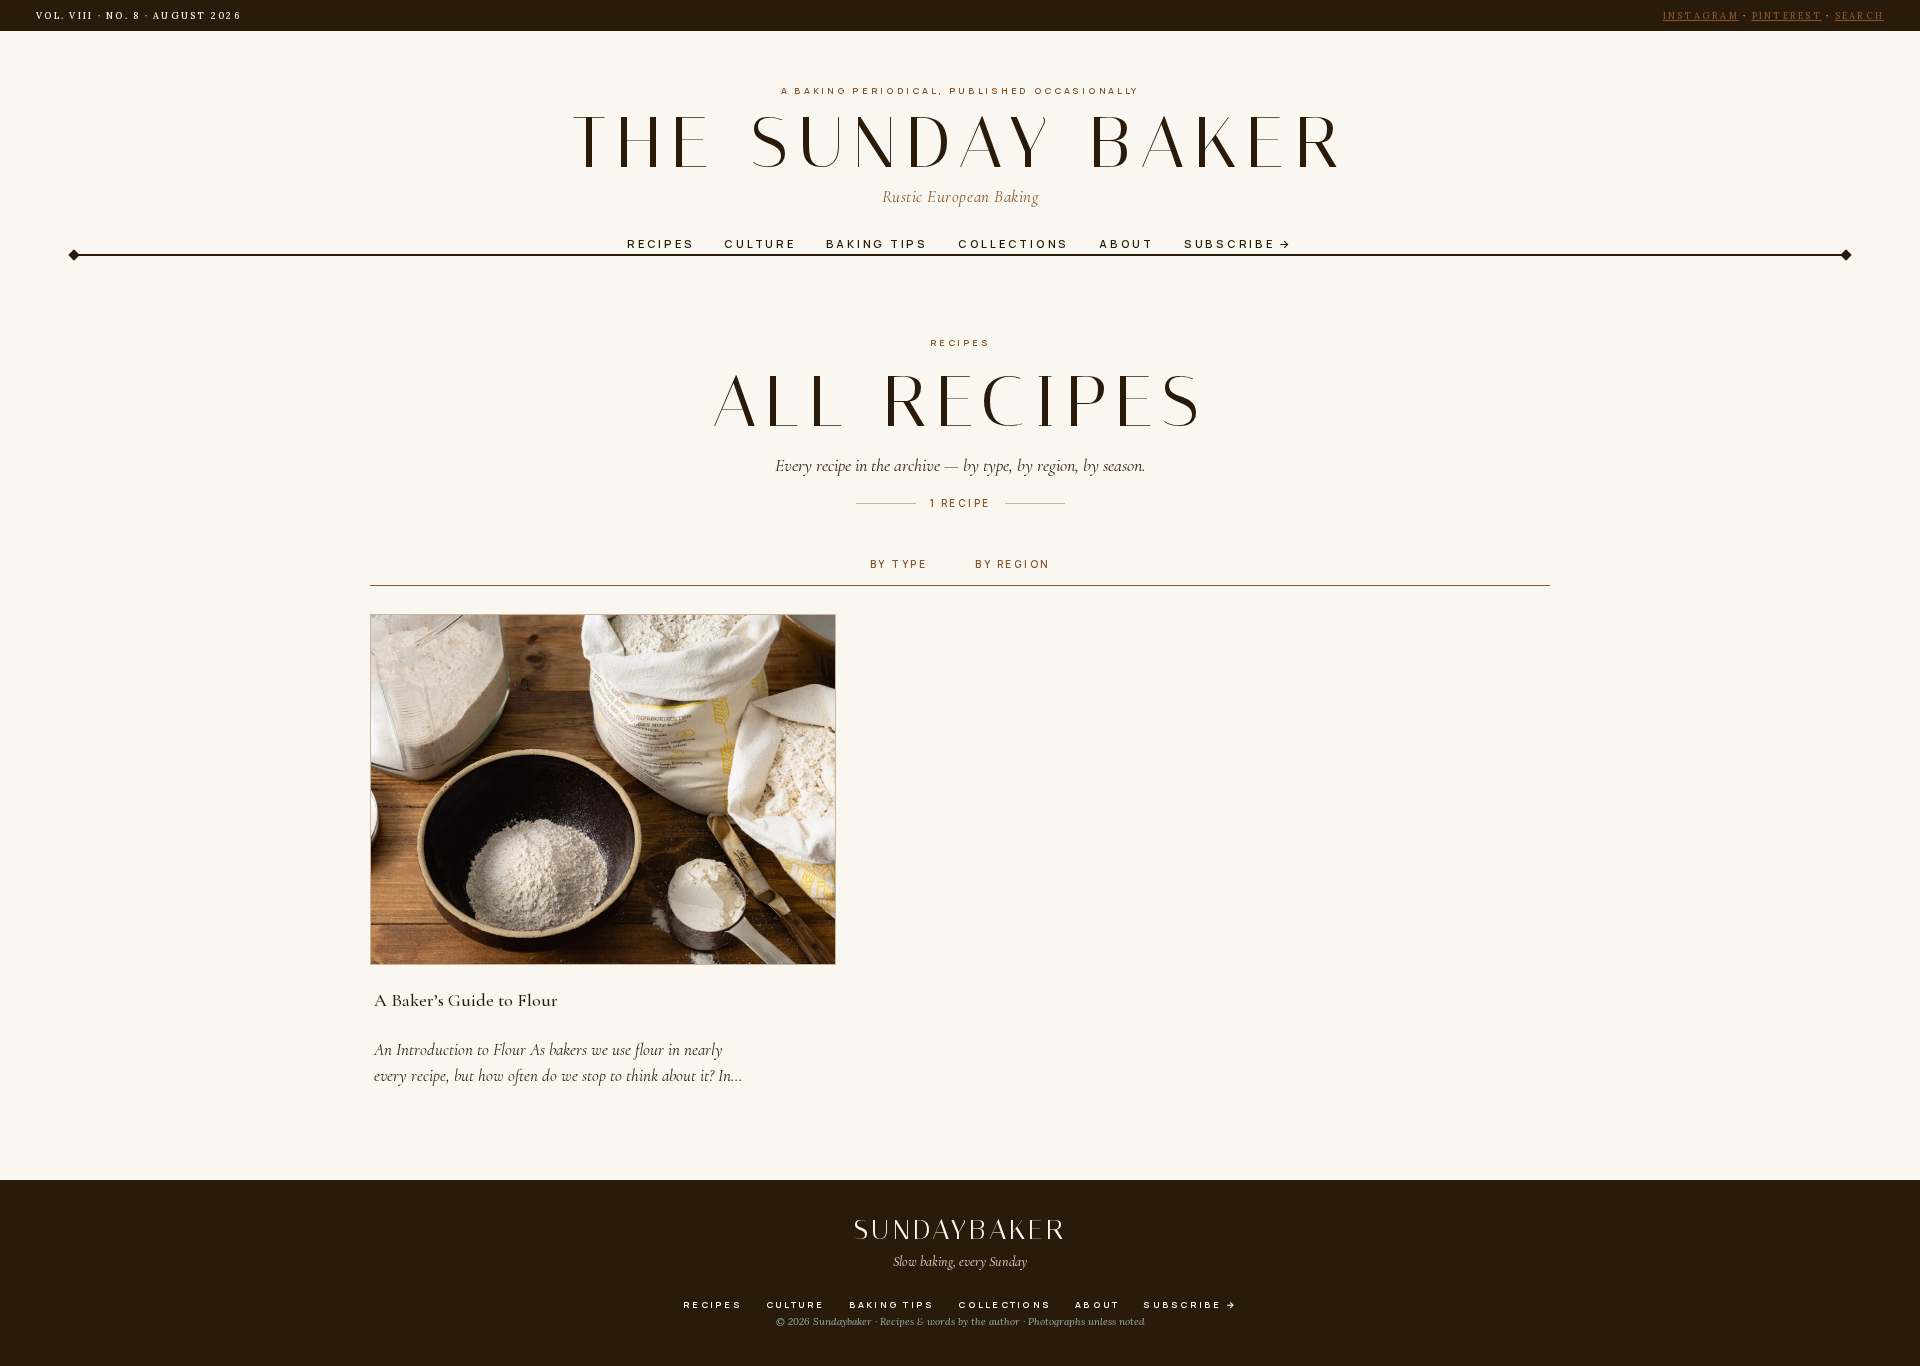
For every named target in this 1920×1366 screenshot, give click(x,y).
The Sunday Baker (959, 142)
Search (1860, 15)
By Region (1013, 564)
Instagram (1701, 15)
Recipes (960, 342)
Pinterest (1787, 15)
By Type (899, 564)
